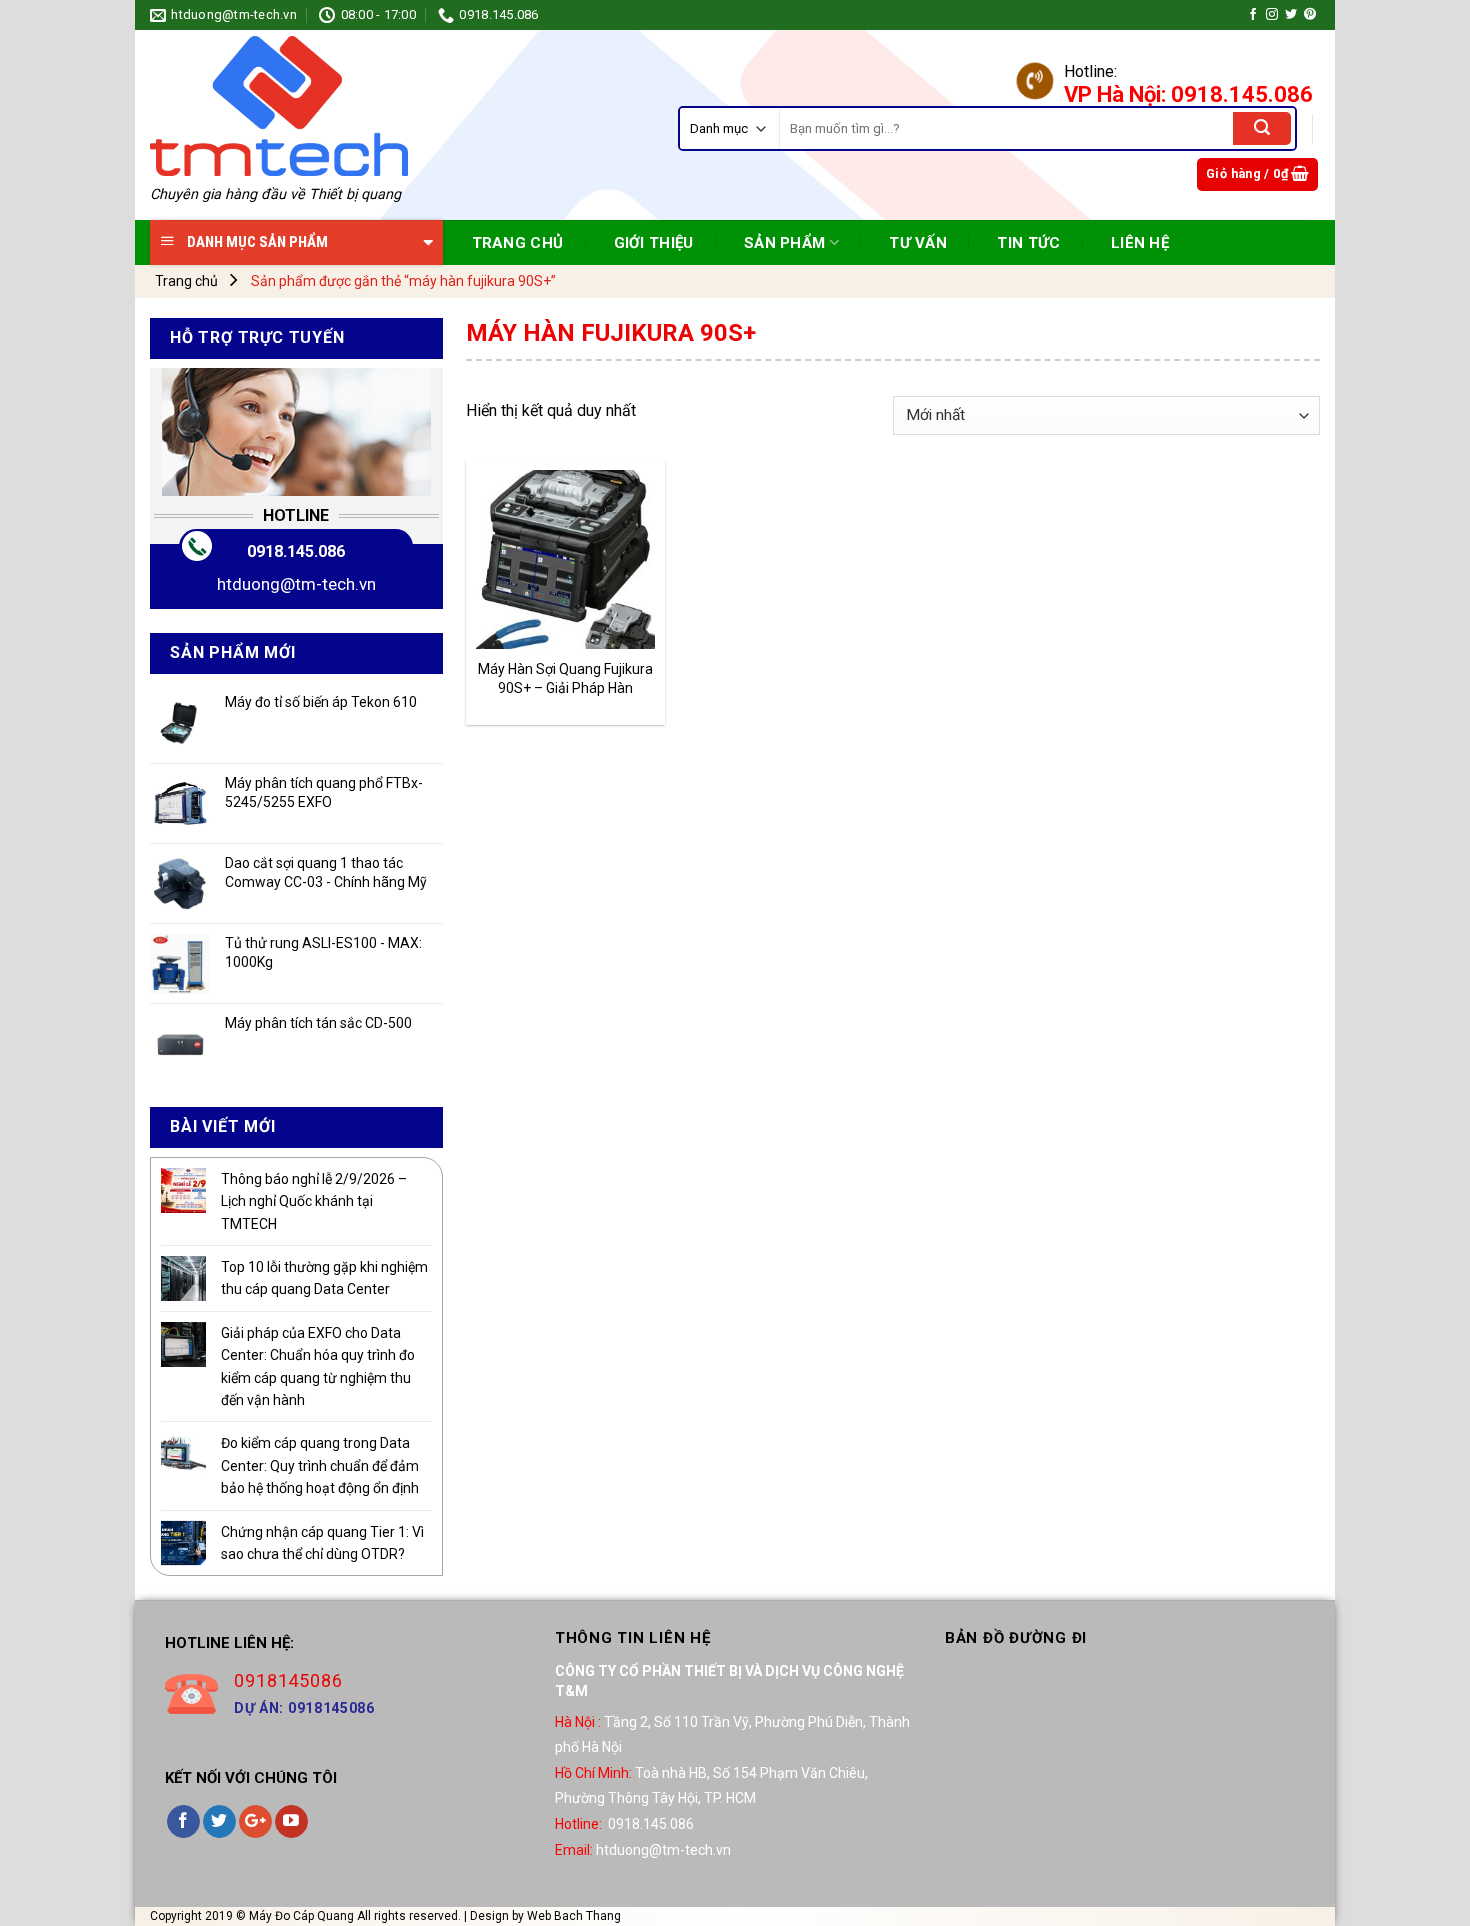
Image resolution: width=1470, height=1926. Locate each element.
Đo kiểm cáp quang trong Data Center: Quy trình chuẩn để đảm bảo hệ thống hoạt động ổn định (320, 1465)
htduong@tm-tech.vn (296, 584)
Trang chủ (186, 281)
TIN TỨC (1028, 243)
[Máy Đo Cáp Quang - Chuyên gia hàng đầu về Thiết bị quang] (279, 105)
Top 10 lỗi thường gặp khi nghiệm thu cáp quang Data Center (324, 1278)
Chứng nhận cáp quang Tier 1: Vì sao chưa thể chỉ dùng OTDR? (322, 1543)
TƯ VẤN (918, 243)
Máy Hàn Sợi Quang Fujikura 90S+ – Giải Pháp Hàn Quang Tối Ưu (565, 678)
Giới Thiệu (654, 243)
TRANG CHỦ (518, 243)
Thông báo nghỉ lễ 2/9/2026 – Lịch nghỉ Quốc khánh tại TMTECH (314, 1201)
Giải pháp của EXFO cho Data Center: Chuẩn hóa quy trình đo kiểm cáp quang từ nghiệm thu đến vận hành (318, 1366)
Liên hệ (1140, 243)
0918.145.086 (296, 551)
